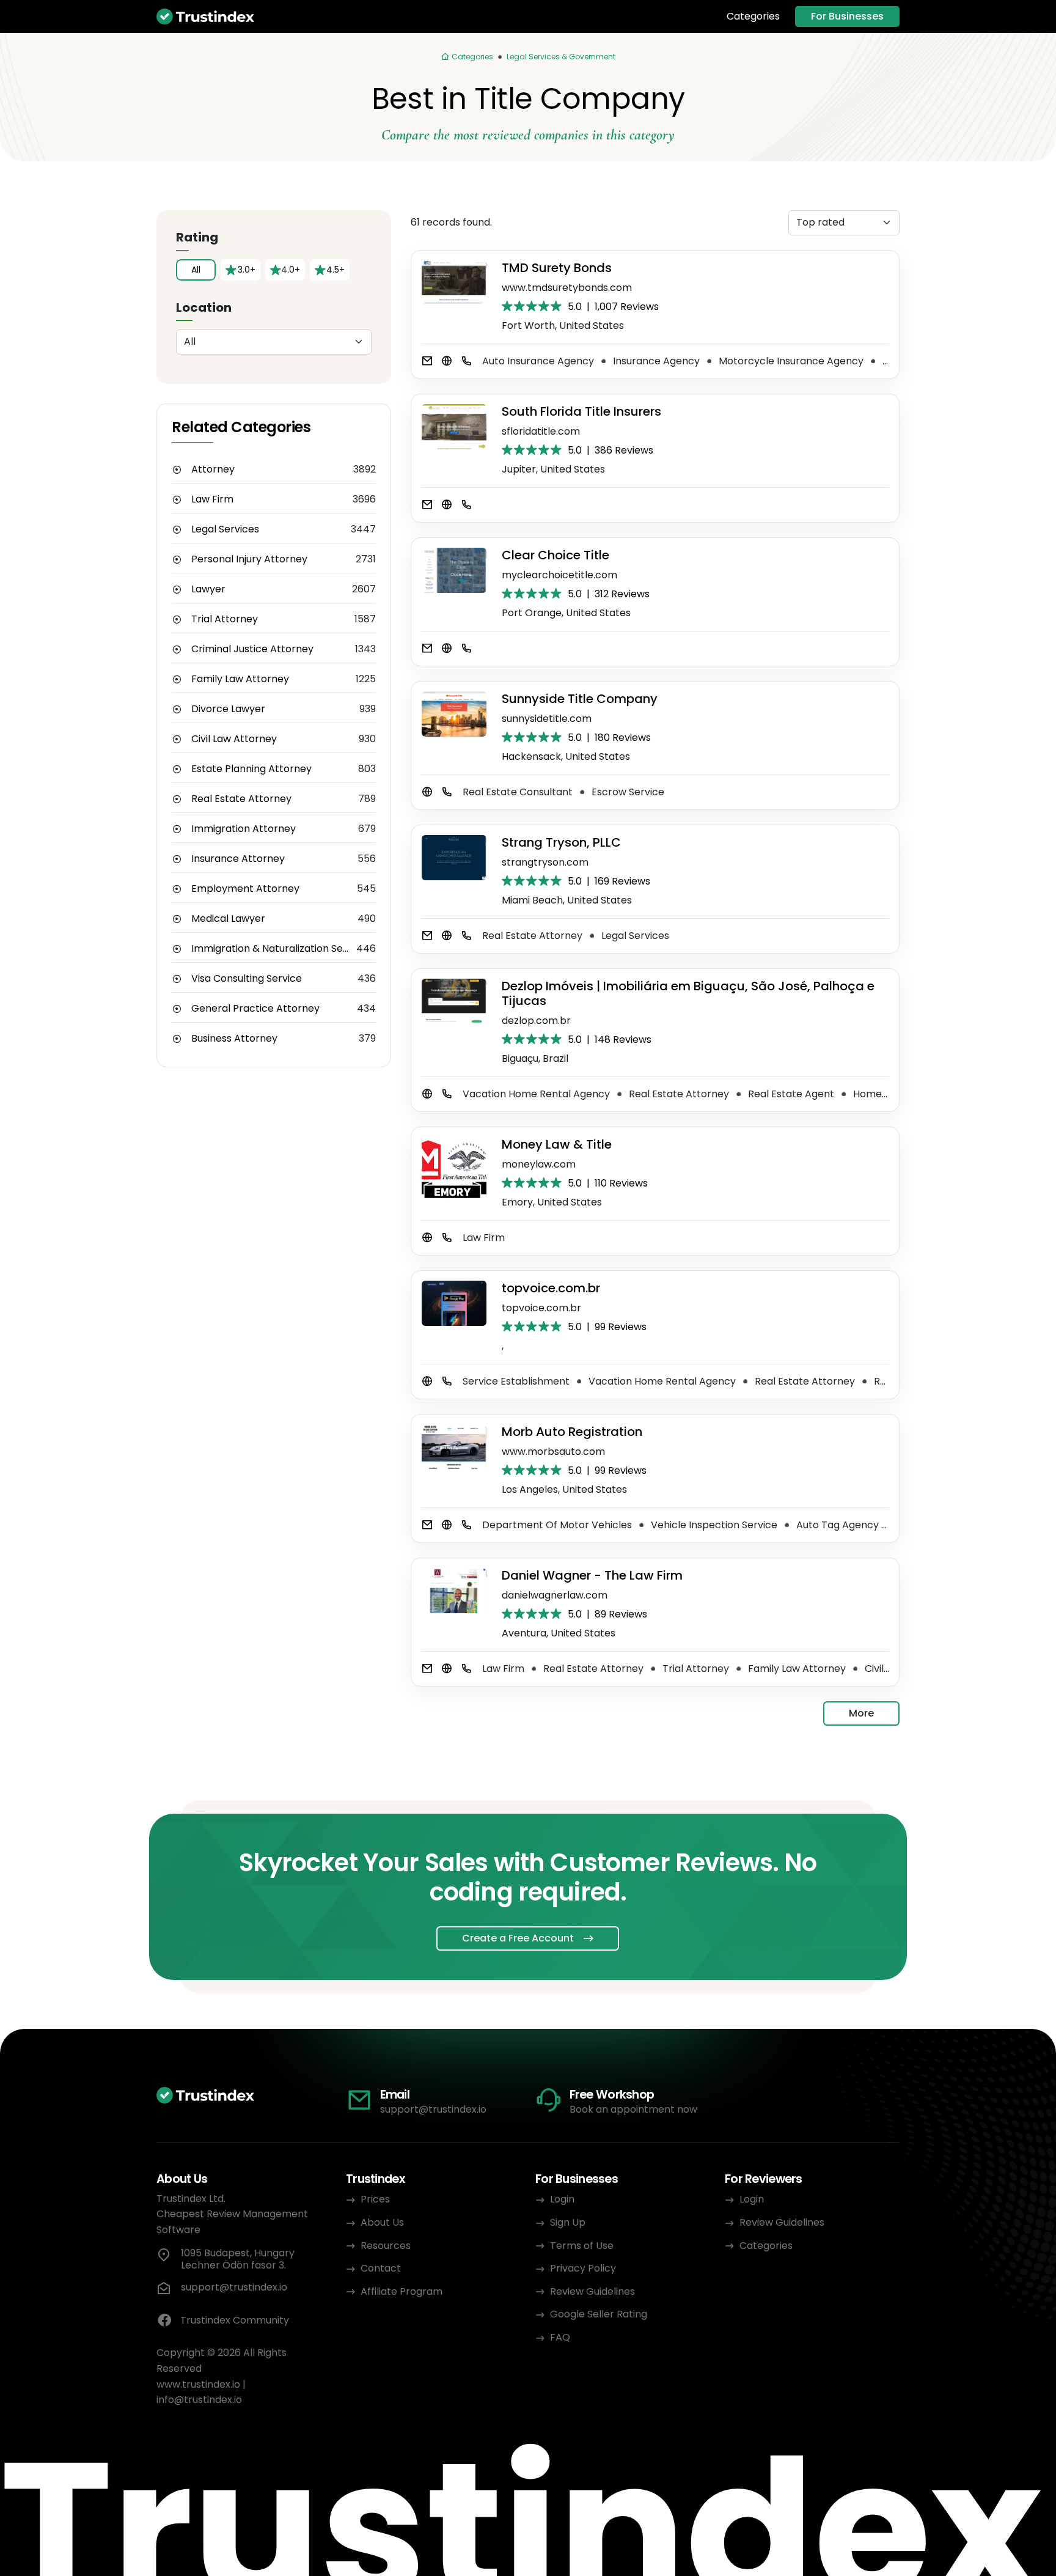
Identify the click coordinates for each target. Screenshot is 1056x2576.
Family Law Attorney (240, 679)
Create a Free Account (518, 1938)
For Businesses (847, 16)
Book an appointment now (633, 2109)
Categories (753, 17)
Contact (381, 2268)
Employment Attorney (245, 889)
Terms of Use (582, 2246)
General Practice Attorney (255, 1009)
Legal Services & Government (561, 57)
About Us (382, 2222)
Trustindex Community (235, 2320)
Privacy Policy (583, 2268)
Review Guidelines (592, 2291)
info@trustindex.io (199, 2400)
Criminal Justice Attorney (252, 649)
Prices (375, 2199)
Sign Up (568, 2222)
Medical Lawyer (228, 919)
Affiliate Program (402, 2291)
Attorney (213, 469)
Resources (386, 2246)
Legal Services (225, 529)
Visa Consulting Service (247, 979)
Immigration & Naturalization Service (274, 949)
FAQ (560, 2337)
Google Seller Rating (599, 2314)
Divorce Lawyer (228, 709)
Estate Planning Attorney (251, 769)
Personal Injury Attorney (249, 559)
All (196, 270)
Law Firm (212, 499)
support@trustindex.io (433, 2109)
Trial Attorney (225, 619)
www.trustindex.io (198, 2384)
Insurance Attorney (238, 859)
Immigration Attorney (244, 829)
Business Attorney (234, 1039)
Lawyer (208, 589)
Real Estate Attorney (241, 799)
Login (562, 2199)
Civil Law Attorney (234, 739)
